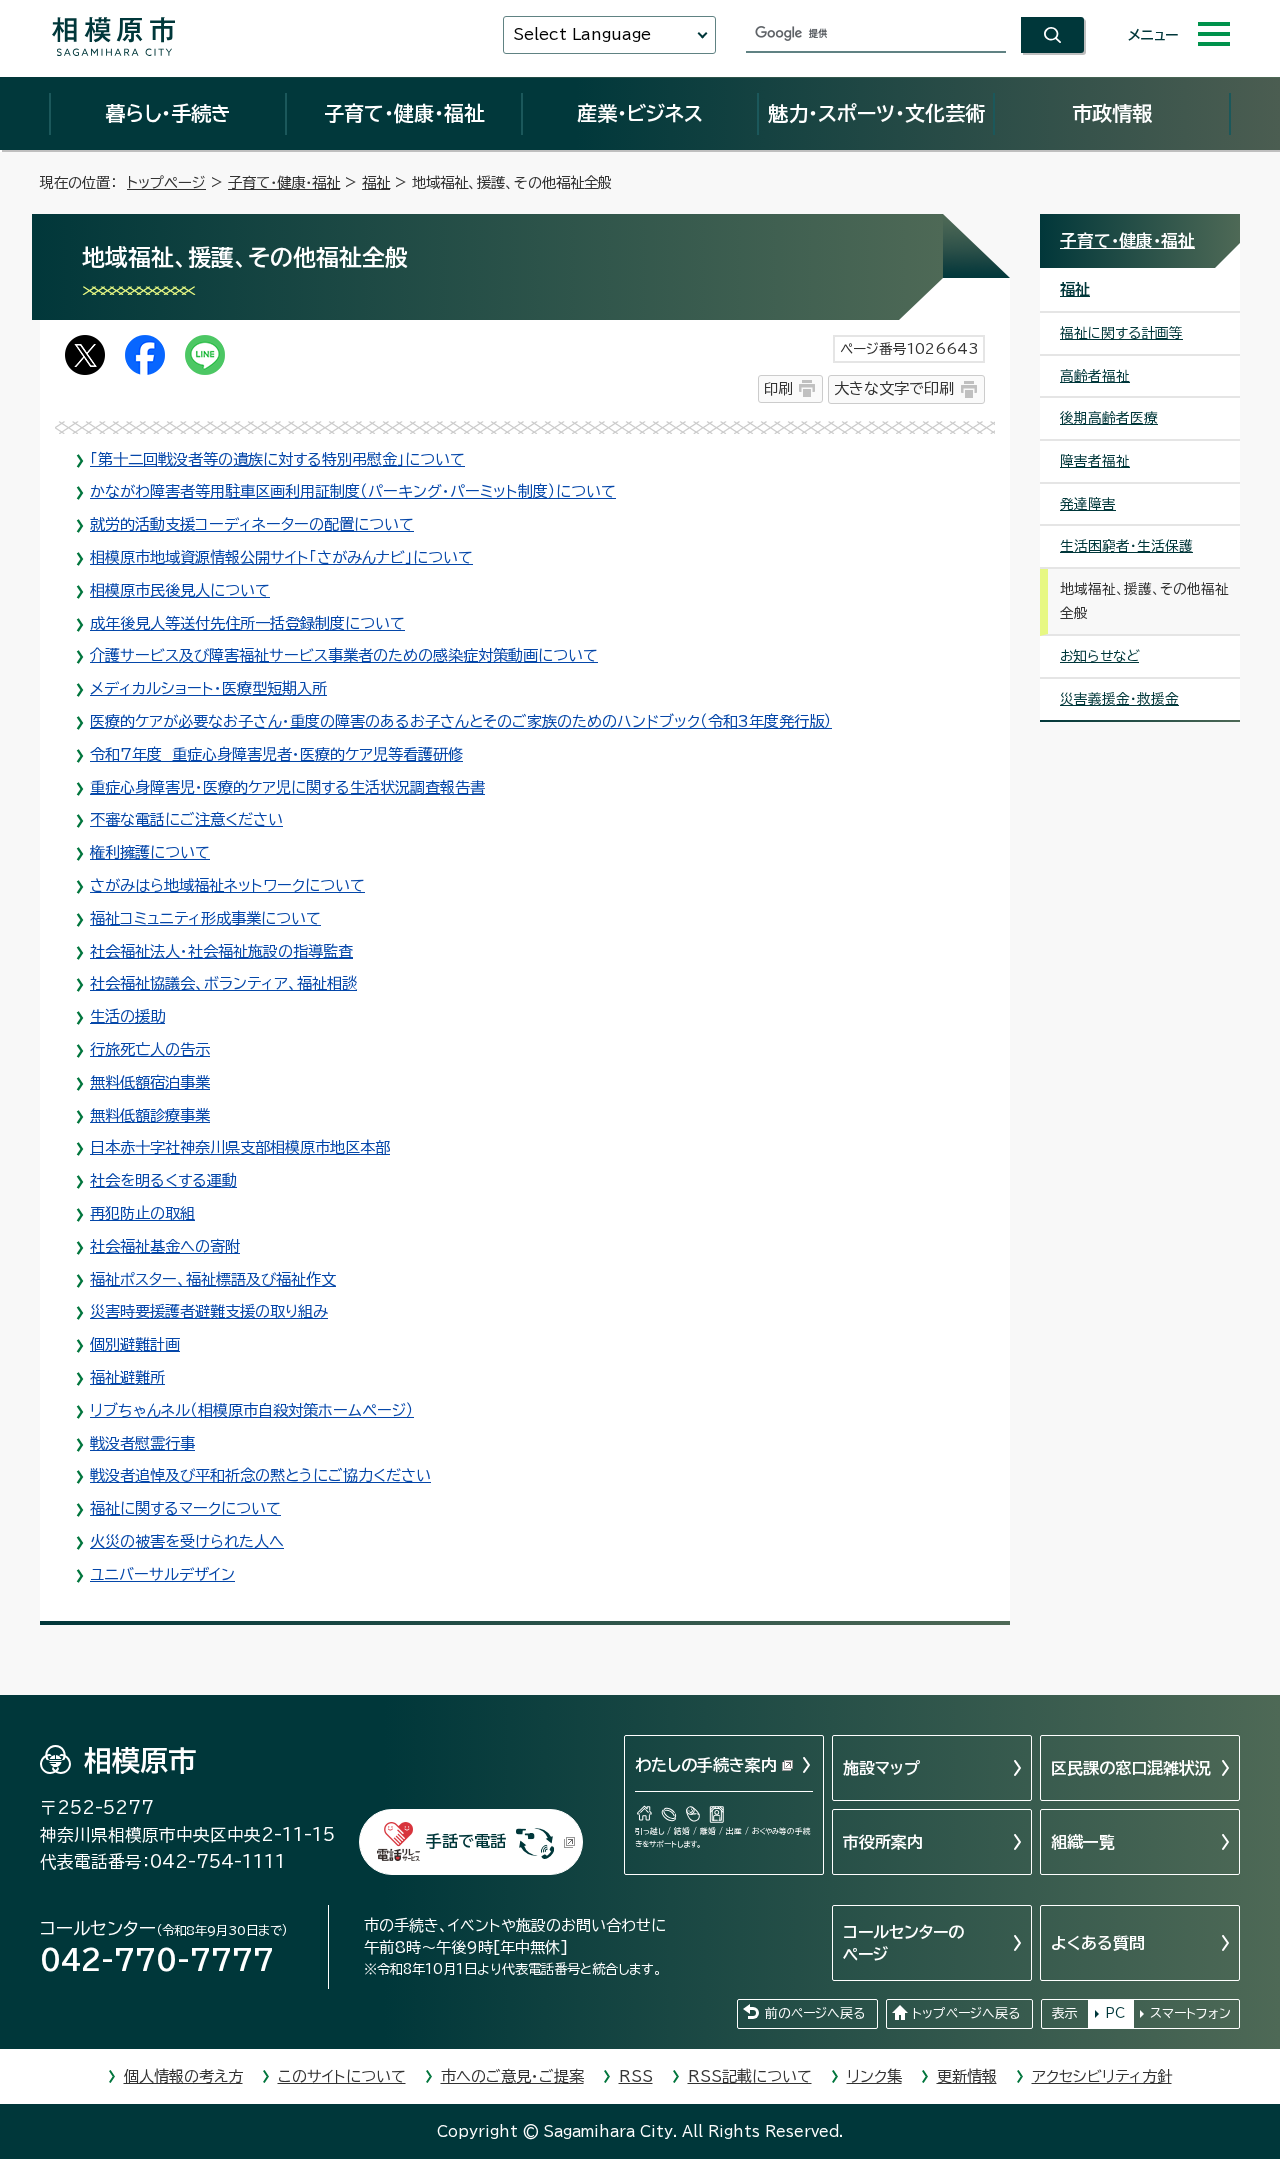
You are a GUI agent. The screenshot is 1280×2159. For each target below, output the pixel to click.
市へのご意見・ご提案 (512, 2076)
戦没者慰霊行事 (142, 1443)
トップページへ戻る (966, 2013)
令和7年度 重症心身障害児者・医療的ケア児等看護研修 (276, 754)
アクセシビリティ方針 (1102, 2076)
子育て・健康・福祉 (404, 113)
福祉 (376, 182)
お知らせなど (1099, 656)
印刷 (778, 388)
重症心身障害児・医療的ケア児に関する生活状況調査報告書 (287, 787)
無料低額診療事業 (150, 1115)
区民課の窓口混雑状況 (1131, 1768)
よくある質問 (1098, 1943)
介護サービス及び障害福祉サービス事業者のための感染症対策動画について (344, 655)
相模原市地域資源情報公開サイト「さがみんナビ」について (281, 557)
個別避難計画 (135, 1344)
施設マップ (881, 1768)
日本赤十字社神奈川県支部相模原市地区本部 (240, 1147)
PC (1115, 2013)
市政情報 (1112, 113)
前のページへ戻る (815, 2013)
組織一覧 (1083, 1842)
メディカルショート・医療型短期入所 (208, 688)
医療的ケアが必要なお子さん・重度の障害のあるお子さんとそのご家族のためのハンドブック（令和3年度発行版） (461, 721)
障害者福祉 (1095, 461)
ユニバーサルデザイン (162, 1574)
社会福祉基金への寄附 (165, 1246)
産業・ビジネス (640, 113)
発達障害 (1088, 504)
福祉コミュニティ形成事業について (205, 918)
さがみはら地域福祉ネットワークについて (227, 885)
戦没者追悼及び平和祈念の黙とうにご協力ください (260, 1475)
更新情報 (967, 2076)
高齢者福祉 (1095, 376)
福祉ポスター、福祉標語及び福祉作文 (213, 1279)
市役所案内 (883, 1842)
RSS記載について (750, 2076)
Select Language (582, 34)
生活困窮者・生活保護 (1126, 546)
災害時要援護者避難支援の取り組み (209, 1311)
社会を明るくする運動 (163, 1180)
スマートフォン (1190, 2013)
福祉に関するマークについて (185, 1508)
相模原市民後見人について (180, 590)
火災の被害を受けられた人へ (187, 1541)
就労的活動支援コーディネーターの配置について (252, 524)
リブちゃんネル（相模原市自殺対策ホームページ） (252, 1410)
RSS (636, 2076)
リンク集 (874, 2076)
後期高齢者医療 (1109, 418)
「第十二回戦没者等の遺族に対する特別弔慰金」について (277, 459)
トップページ (166, 182)
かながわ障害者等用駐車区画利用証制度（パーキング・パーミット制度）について (353, 491)
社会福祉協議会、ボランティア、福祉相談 (223, 983)
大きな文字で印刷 (894, 388)
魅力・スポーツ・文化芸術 (876, 113)
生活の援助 (127, 1016)
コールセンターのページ (903, 1943)
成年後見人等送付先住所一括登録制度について (247, 623)
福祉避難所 (127, 1377)
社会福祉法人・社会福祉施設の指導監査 (221, 951)
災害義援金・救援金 (1119, 699)
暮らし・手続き (168, 113)
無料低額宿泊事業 (150, 1082)
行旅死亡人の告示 (150, 1049)
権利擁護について (150, 852)
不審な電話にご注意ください (186, 819)
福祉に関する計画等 (1121, 333)
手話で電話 (466, 1841)
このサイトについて (342, 2076)
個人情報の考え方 (183, 2076)
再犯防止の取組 (142, 1213)
